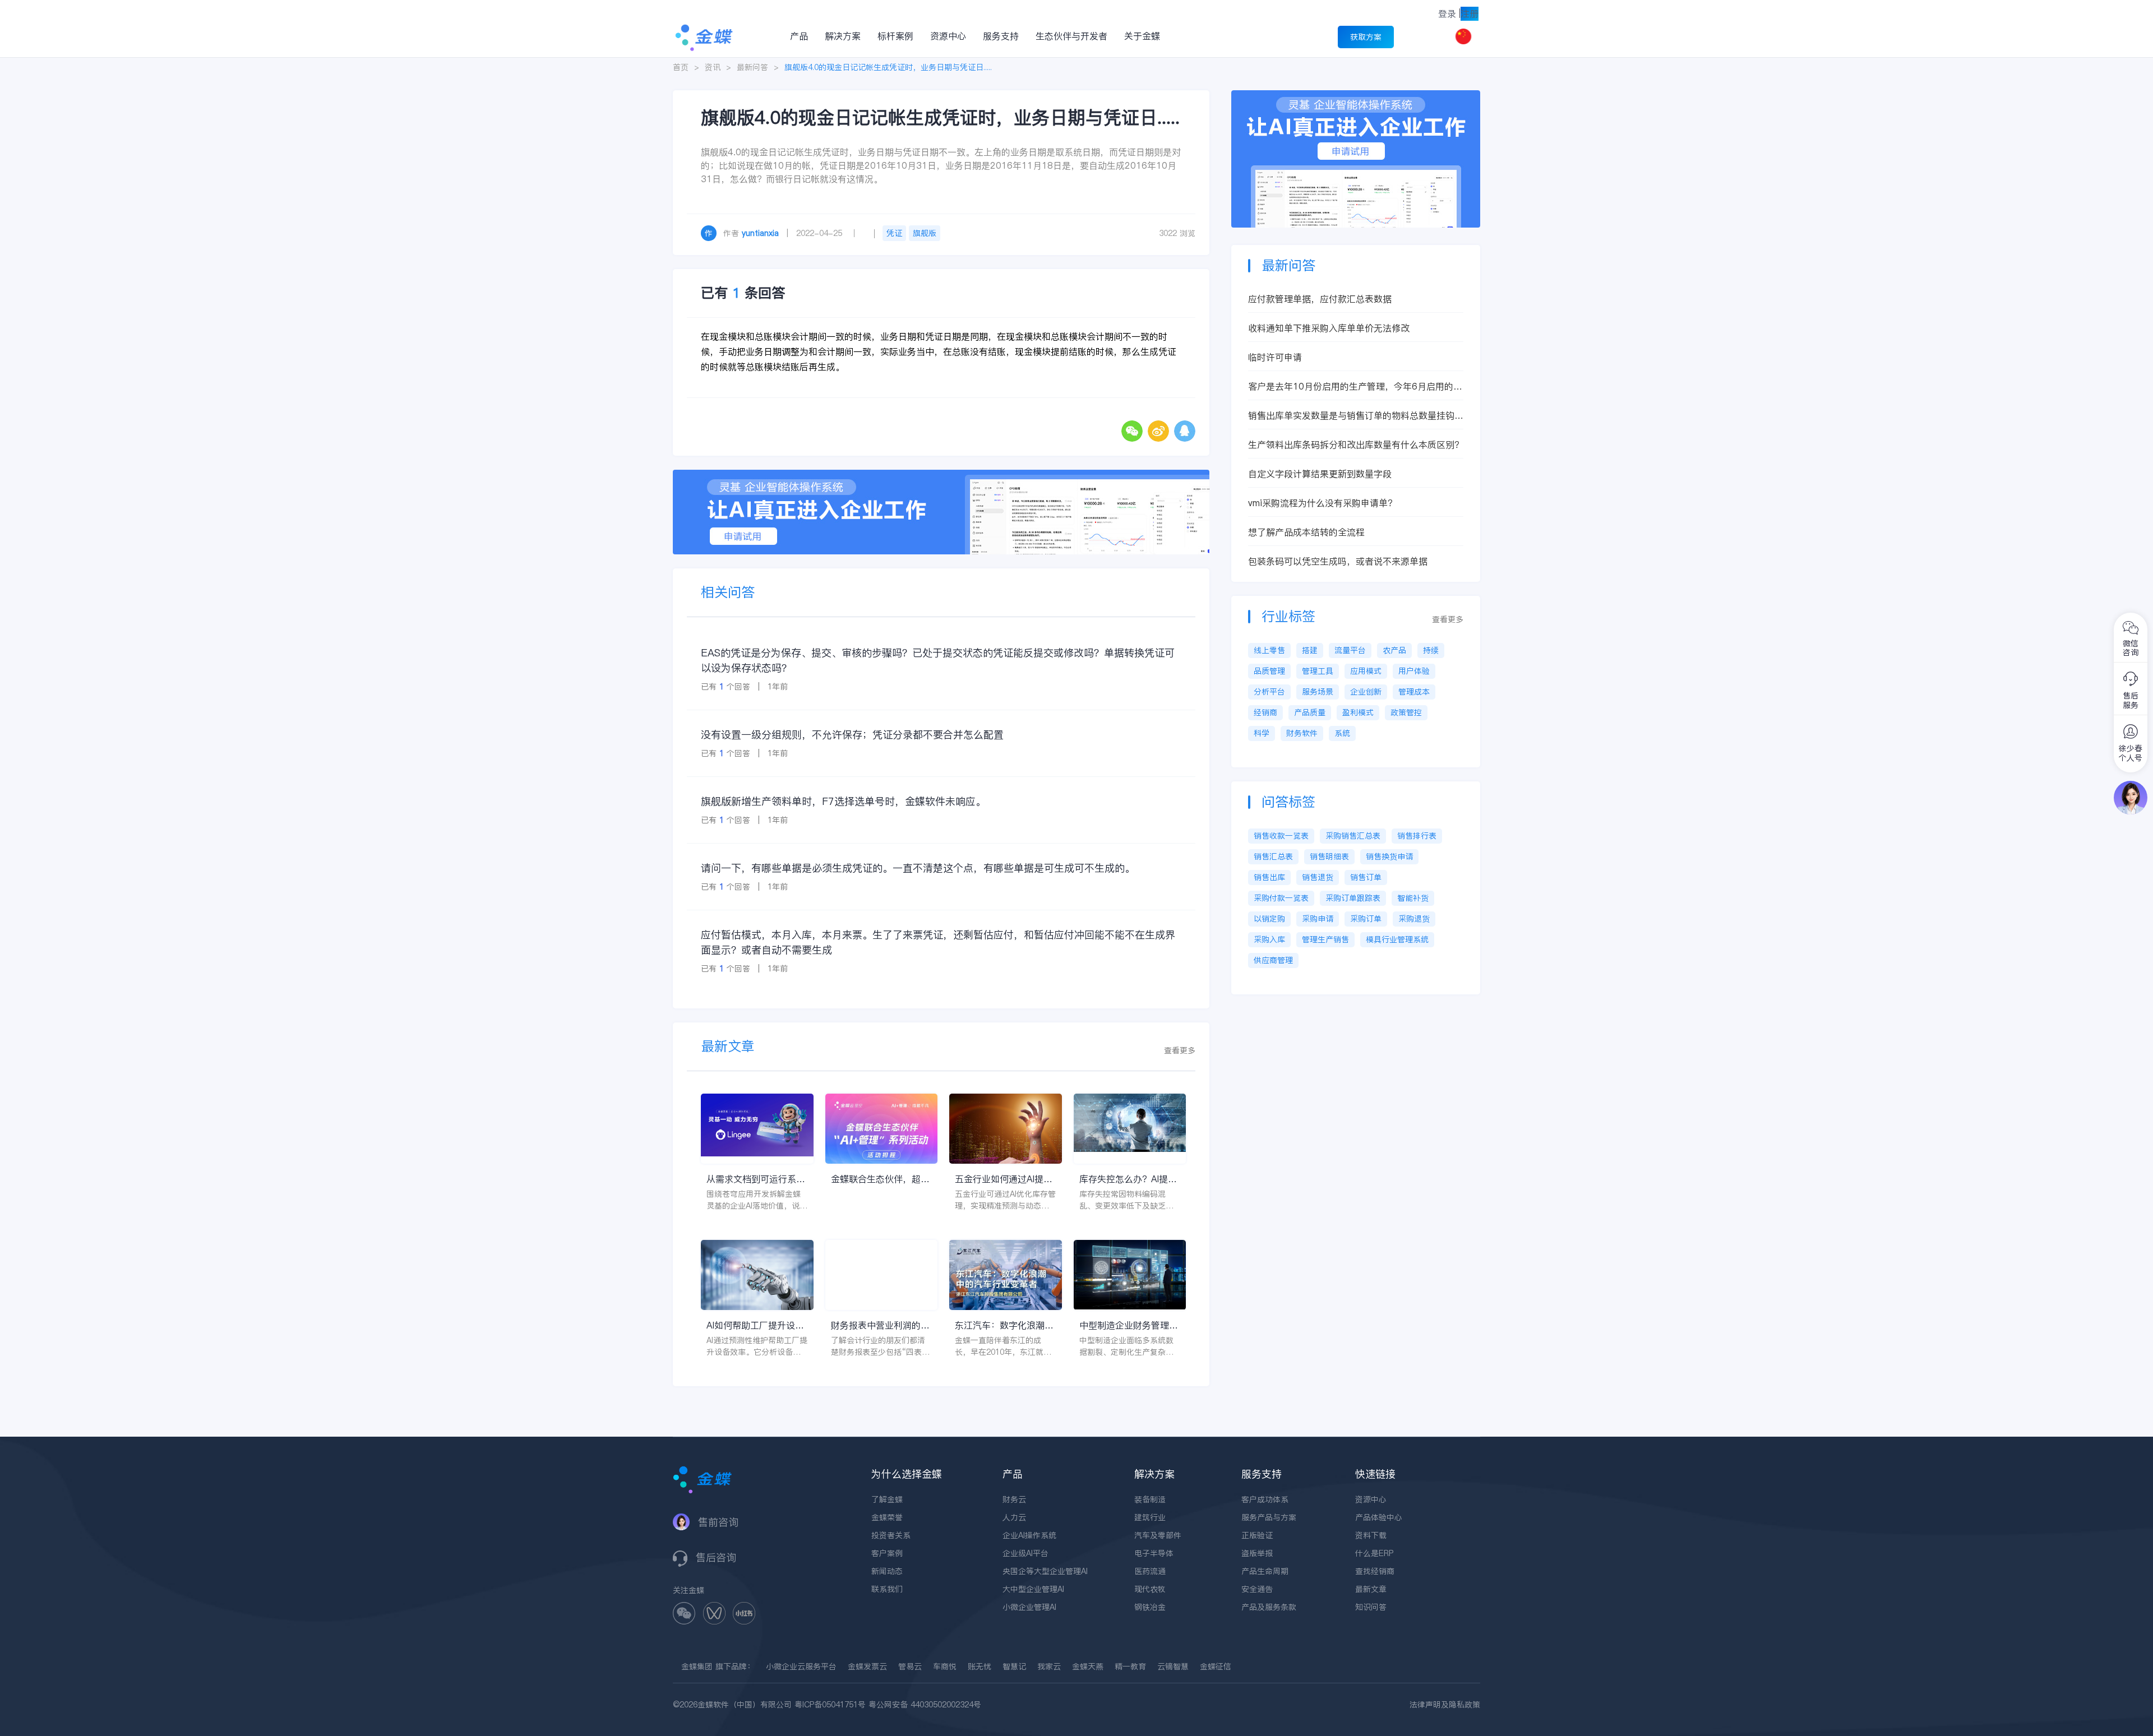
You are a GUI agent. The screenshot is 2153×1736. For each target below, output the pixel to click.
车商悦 (945, 1666)
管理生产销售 (1325, 939)
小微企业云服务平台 (801, 1666)
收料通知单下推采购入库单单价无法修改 (1329, 328)
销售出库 (1269, 877)
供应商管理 (1273, 960)
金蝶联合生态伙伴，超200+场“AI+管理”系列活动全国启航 (880, 1179)
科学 (1262, 733)
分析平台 (1269, 692)
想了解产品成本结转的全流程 (1306, 532)
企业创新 (1366, 692)
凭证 (894, 233)
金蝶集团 (697, 1666)
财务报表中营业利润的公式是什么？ (880, 1325)
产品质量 (1310, 712)
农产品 (1394, 650)
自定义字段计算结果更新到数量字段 (1320, 474)
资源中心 (948, 36)
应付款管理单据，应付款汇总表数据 (1320, 299)
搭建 (1310, 650)
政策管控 (1406, 712)
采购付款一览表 (1281, 898)
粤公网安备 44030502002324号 (925, 1705)
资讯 (713, 67)
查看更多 (1180, 1050)
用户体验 (1414, 671)
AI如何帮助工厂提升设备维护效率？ (755, 1325)
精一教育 (1130, 1666)
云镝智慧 (1173, 1666)
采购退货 (1414, 919)
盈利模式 (1358, 712)
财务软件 (1302, 733)
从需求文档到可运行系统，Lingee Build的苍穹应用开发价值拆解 (754, 1179)
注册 (1470, 13)
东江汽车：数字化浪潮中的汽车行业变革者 (1004, 1325)
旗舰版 (925, 233)
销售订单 (1366, 877)
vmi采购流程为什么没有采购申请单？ (1322, 503)
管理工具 (1318, 671)
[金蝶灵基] (1356, 96)
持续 (1431, 650)
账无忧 (980, 1666)
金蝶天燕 (1088, 1666)
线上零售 (1269, 650)
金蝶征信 (1216, 1666)
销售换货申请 (1389, 857)
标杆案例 (895, 36)
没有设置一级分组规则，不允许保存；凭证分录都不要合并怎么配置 (852, 735)
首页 (681, 67)
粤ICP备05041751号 (830, 1705)
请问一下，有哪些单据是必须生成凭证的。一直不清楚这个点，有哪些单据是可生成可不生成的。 (918, 868)
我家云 (1049, 1666)
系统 (1342, 733)
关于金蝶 (1142, 36)
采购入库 (1269, 939)
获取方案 (1366, 37)
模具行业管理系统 (1397, 939)
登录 (1447, 13)
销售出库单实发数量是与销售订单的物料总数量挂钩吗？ (1351, 416)
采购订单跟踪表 (1353, 898)
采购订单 (1366, 919)
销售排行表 (1417, 836)
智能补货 (1413, 898)
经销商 (1265, 712)
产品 (799, 36)
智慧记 (1014, 1666)
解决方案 (843, 36)
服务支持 (1001, 36)
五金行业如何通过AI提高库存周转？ (1004, 1179)
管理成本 (1414, 692)
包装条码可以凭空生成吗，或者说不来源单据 (1338, 561)
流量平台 (1350, 650)
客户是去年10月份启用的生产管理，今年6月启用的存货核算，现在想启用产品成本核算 (1355, 386)
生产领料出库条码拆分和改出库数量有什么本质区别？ (1356, 445)
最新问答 (752, 67)
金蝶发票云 (867, 1666)
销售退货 (1318, 877)
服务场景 (1318, 692)
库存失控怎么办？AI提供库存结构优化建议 (1128, 1179)
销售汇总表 (1273, 857)
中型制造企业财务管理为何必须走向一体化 (1129, 1325)
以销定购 (1269, 919)
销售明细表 (1329, 857)
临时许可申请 (1275, 357)
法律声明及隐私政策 (1445, 1705)
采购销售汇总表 (1353, 836)
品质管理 (1269, 671)
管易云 (910, 1666)
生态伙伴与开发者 (1071, 36)
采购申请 (1318, 919)
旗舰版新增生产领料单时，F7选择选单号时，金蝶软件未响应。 (843, 801)
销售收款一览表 (1281, 836)
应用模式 (1366, 671)
